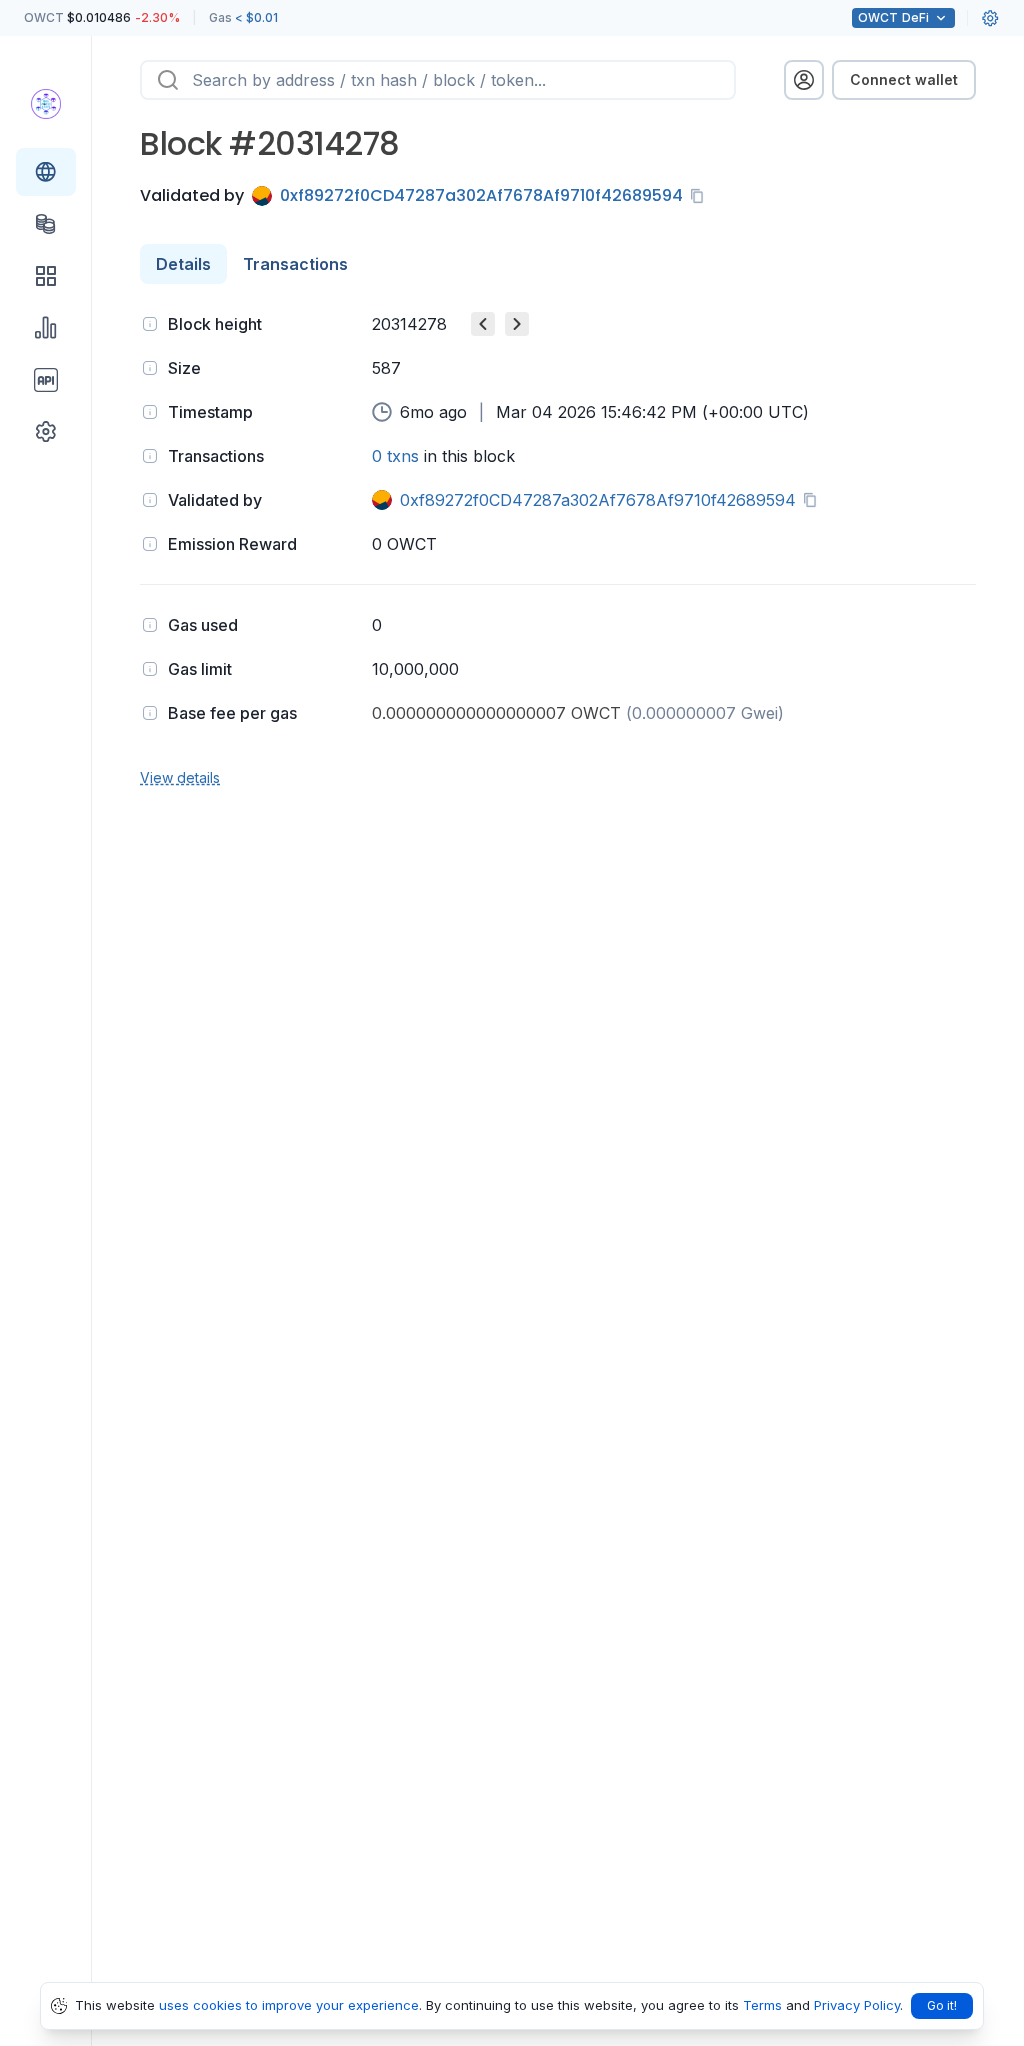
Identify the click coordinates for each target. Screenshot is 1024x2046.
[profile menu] (804, 80)
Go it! (942, 2005)
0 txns (395, 456)
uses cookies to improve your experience (289, 2005)
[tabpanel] (558, 548)
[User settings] (990, 18)
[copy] (701, 196)
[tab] (183, 264)
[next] (517, 324)
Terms (762, 2005)
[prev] (483, 324)
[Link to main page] (46, 104)
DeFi (893, 17)
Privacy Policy (857, 2005)
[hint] (150, 324)
